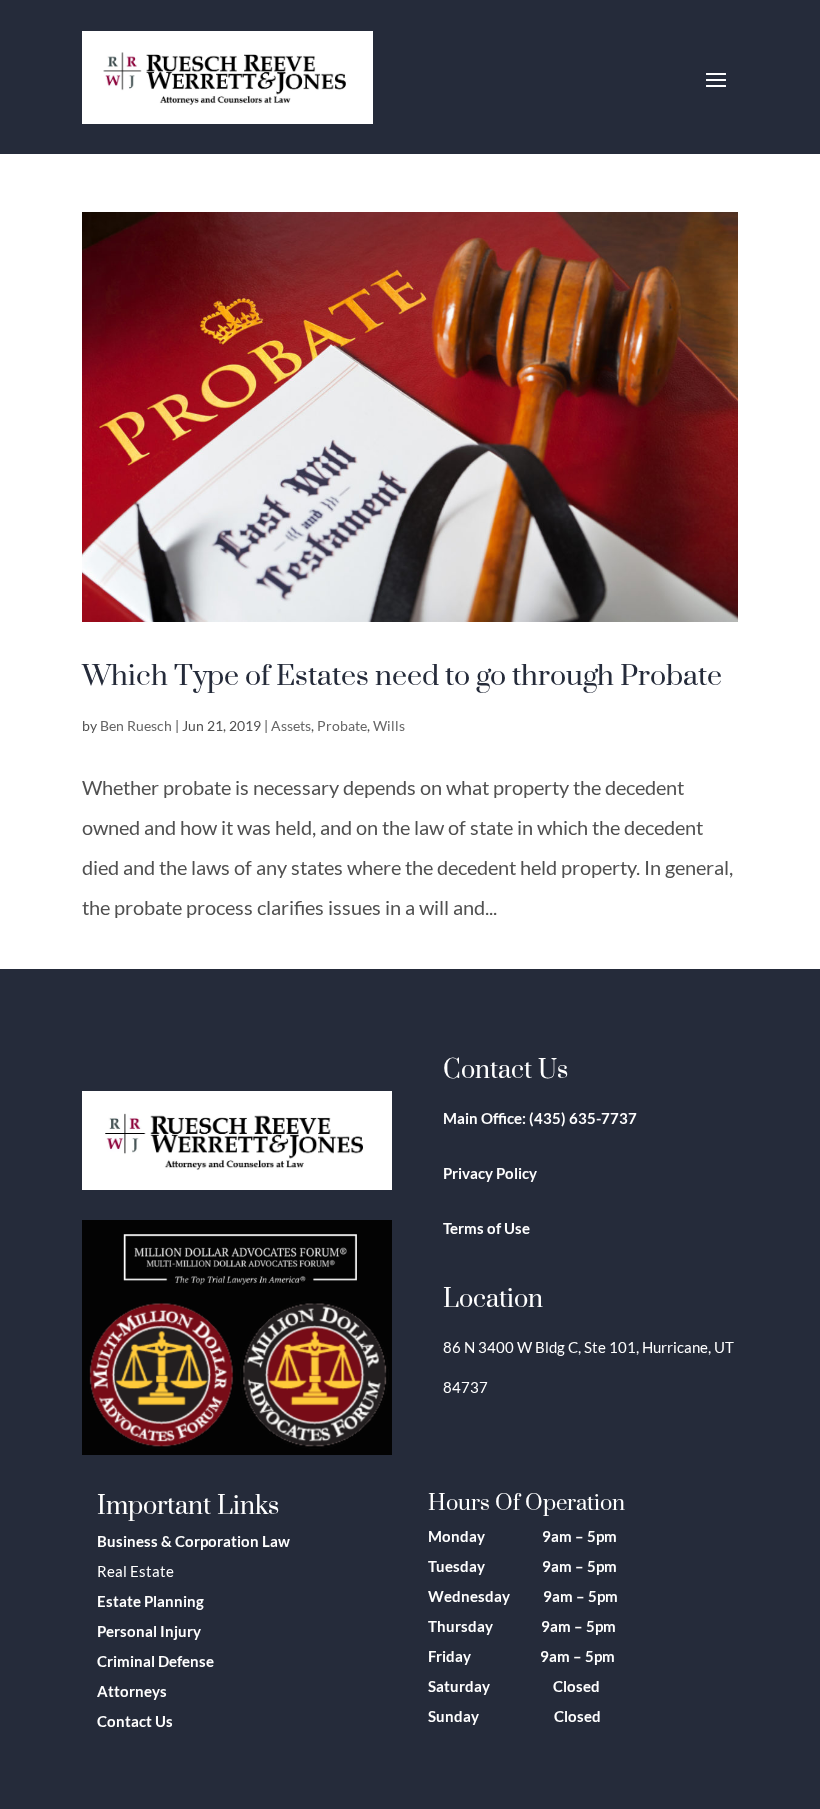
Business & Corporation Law (193, 1541)
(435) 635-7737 (583, 1118)
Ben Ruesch (136, 725)
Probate (342, 725)
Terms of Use (486, 1228)
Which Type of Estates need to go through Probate (402, 674)
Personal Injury (149, 1631)
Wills (389, 725)
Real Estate (135, 1571)
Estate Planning (150, 1601)
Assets (291, 725)
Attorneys (132, 1691)
